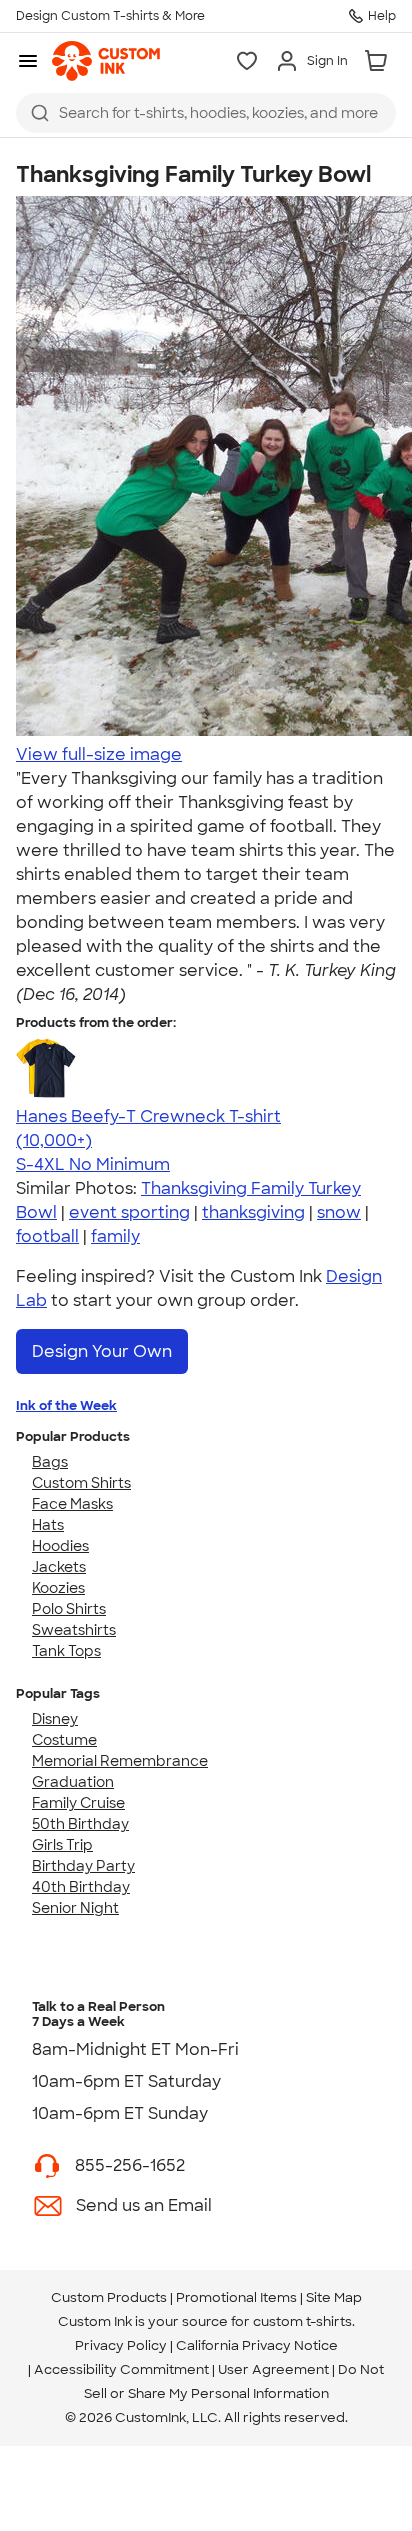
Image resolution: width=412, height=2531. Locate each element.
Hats (48, 1525)
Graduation (73, 1782)
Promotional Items (236, 2297)
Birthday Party (83, 1866)
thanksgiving (253, 1212)
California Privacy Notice (257, 2345)
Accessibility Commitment (121, 2369)
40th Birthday (81, 1887)
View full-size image (99, 754)
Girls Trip (62, 1845)
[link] (106, 61)
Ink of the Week (66, 1405)
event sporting (129, 1212)
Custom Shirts (81, 1483)
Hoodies (60, 1546)
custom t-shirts (302, 2321)
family (115, 1236)
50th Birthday (80, 1824)
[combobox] (206, 113)
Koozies (58, 1588)
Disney (55, 1719)
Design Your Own (102, 1351)
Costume (64, 1740)
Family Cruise (78, 1803)
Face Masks (72, 1504)
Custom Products (109, 2297)
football (47, 1236)
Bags (50, 1462)
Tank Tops (66, 1651)
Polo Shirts (69, 1609)
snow (339, 1212)
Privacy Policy (121, 2345)
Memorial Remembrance (120, 1761)
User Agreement (273, 2369)
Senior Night (75, 1908)
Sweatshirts (74, 1630)
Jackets (59, 1567)
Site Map (334, 2297)
